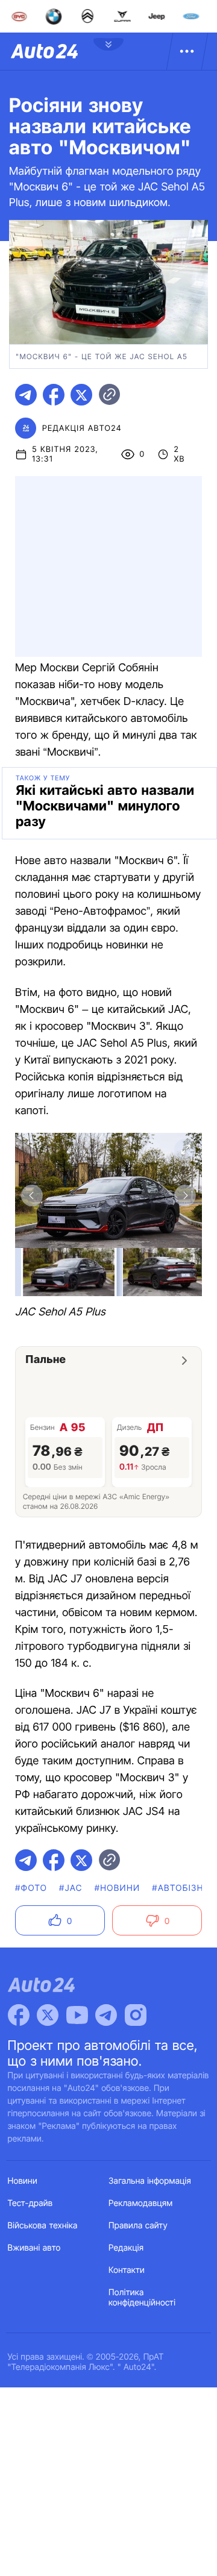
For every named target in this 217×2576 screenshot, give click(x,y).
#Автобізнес (184, 1888)
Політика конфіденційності (142, 2298)
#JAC (71, 1888)
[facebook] (54, 395)
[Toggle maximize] (185, 1150)
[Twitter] (48, 2015)
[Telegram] (106, 2015)
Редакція (126, 2248)
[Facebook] (19, 2015)
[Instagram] (136, 2015)
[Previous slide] (32, 1196)
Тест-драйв (30, 2203)
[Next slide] (185, 1196)
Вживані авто (34, 2248)
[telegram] (26, 395)
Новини (23, 2181)
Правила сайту (138, 2226)
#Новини (118, 1888)
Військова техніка (43, 2226)
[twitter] (81, 395)
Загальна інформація (150, 2181)
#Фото (31, 1888)
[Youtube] (77, 2015)
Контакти (127, 2270)
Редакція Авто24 (82, 428)
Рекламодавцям (141, 2203)
